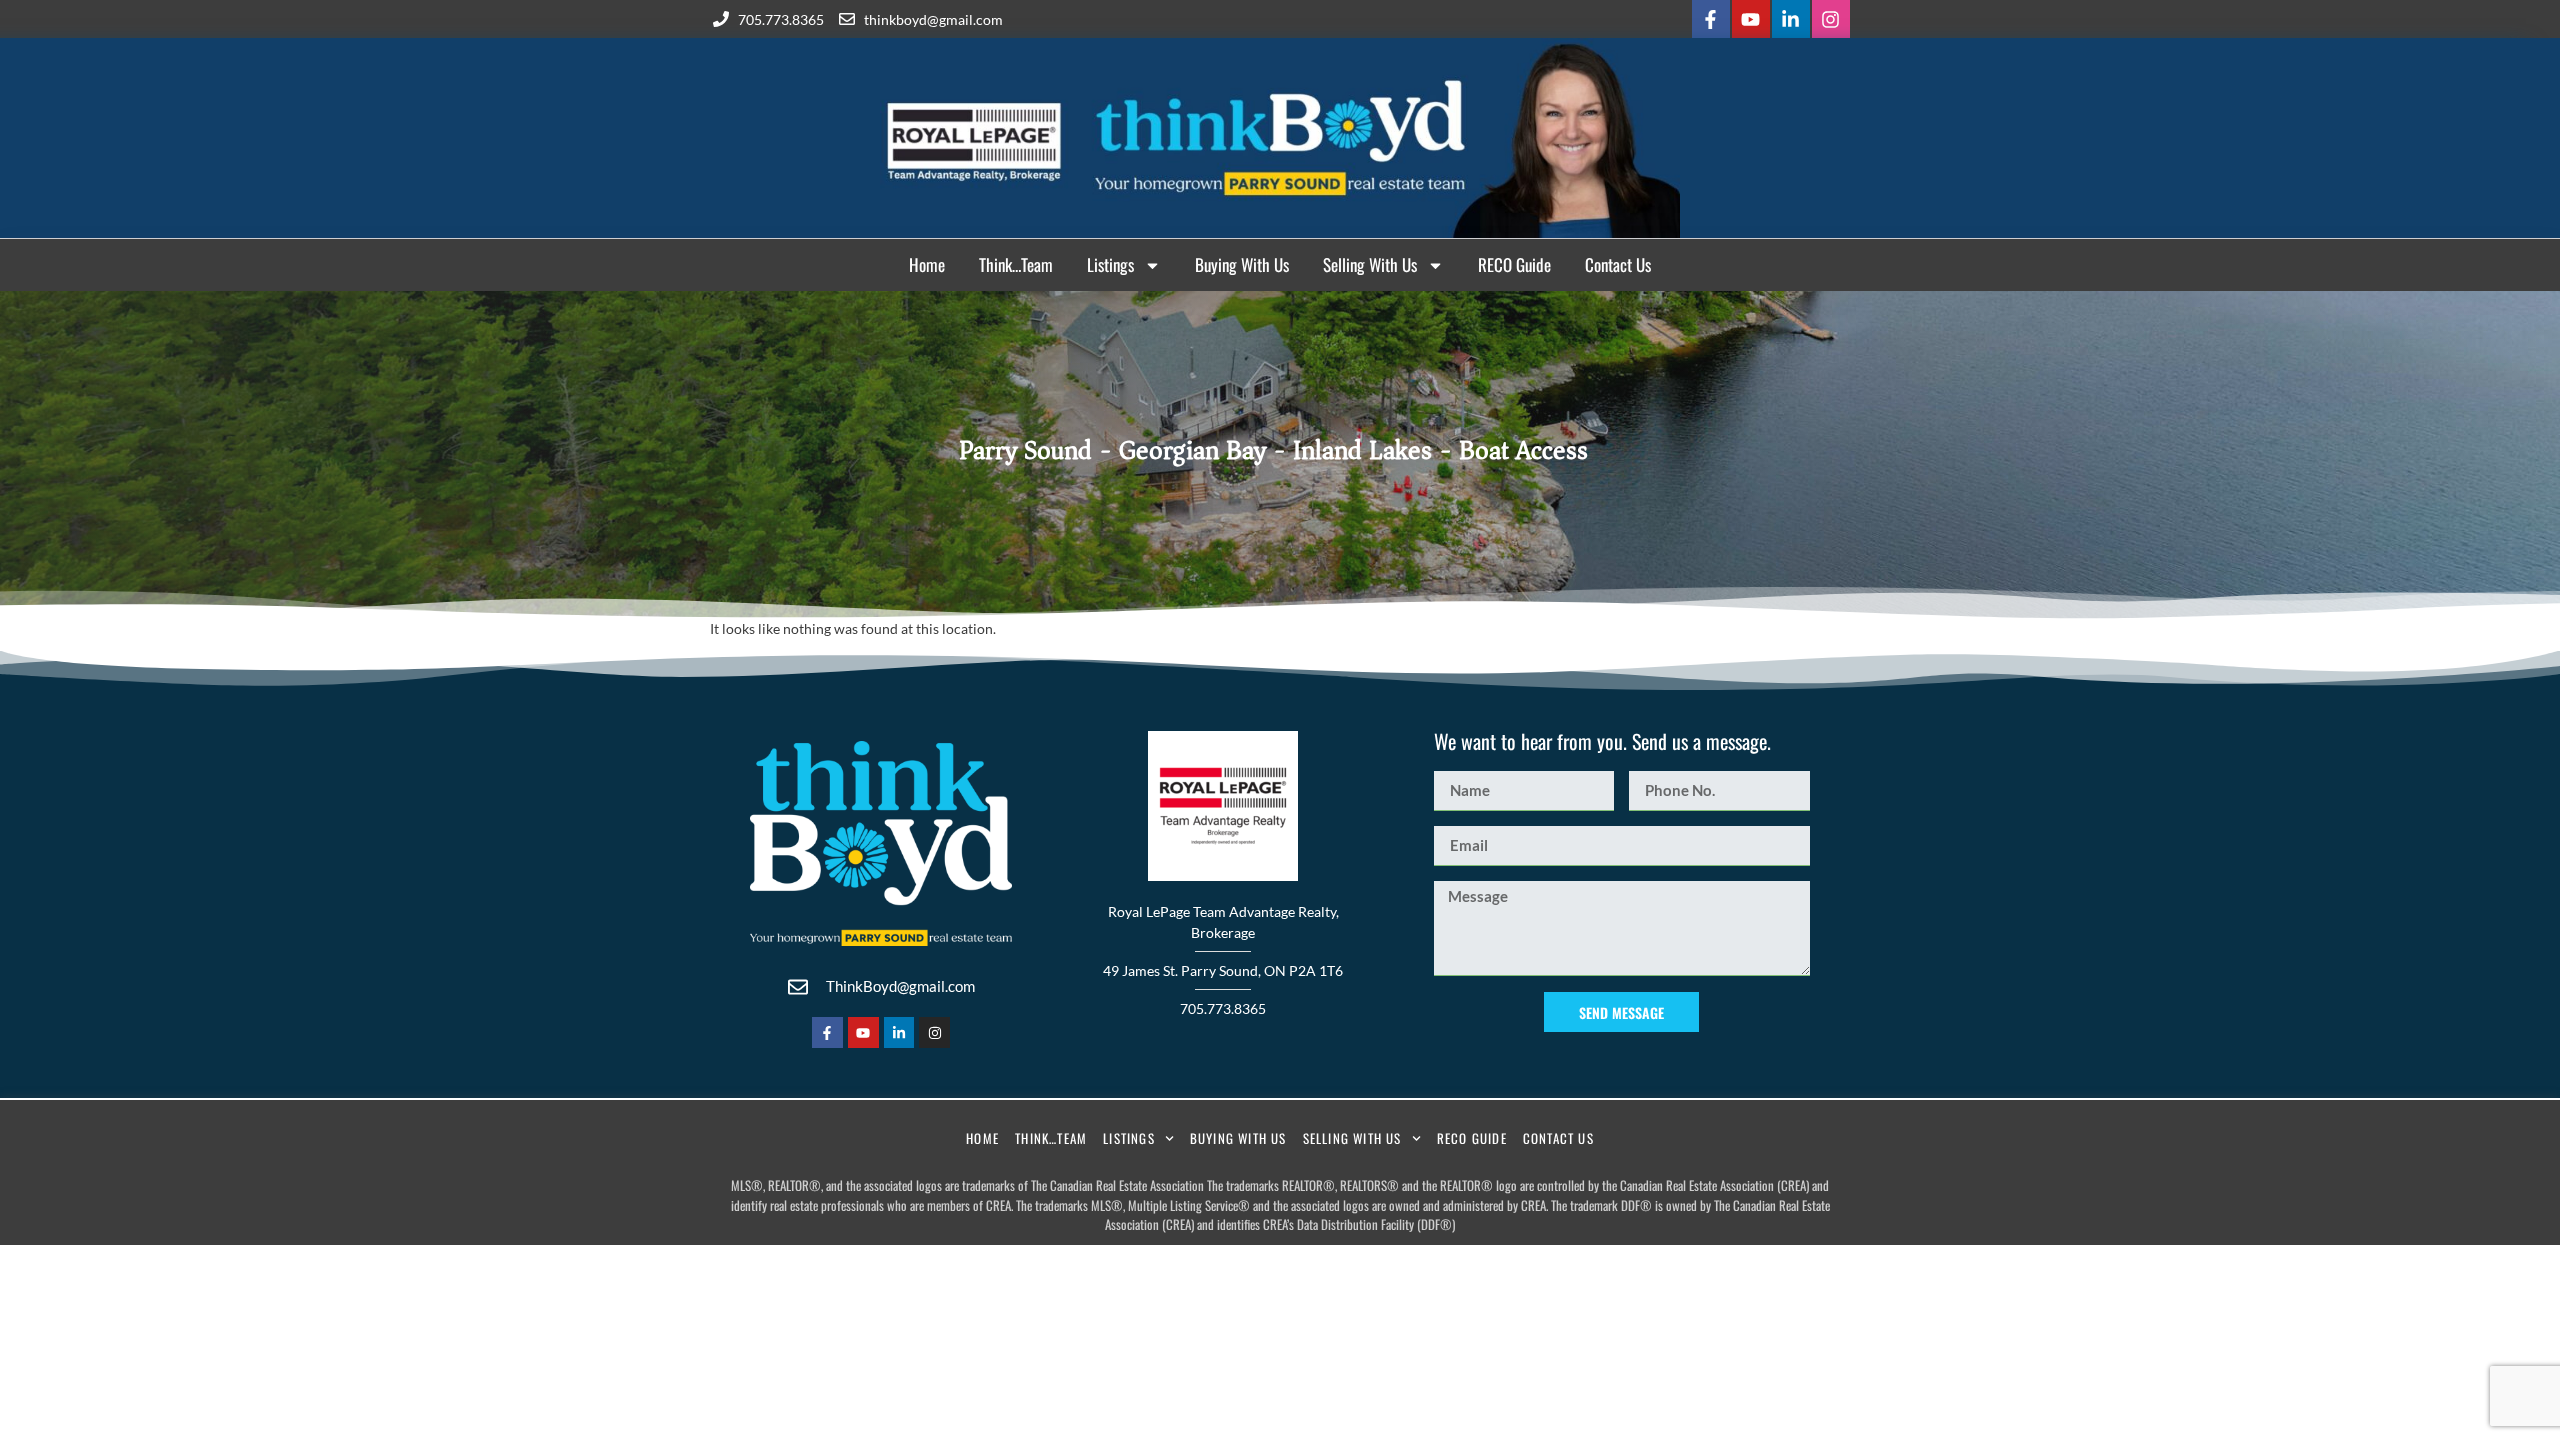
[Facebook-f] (1711, 19)
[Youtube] (1751, 19)
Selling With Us (1370, 264)
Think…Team (1016, 264)
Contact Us (1618, 264)
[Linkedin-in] (1791, 19)
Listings (1110, 264)
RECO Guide (1514, 264)
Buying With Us (1242, 264)
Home (927, 264)
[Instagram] (1831, 19)
